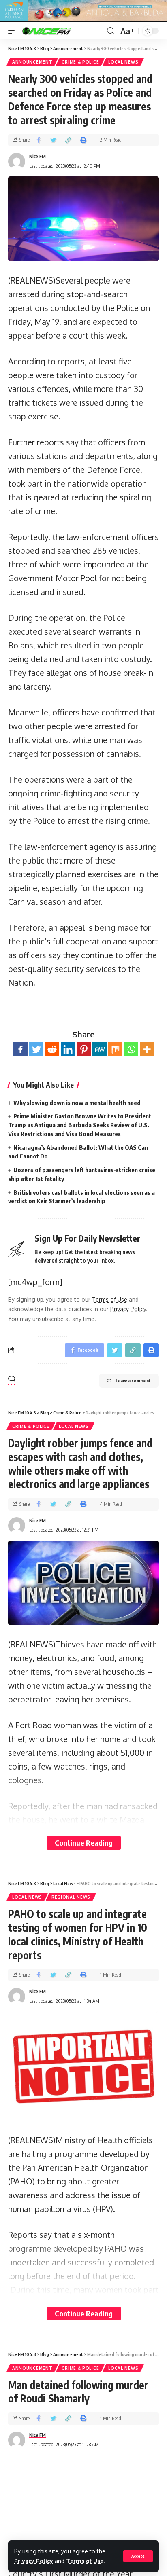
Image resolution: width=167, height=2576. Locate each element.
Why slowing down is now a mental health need (77, 1103)
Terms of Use (85, 2561)
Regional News (71, 1897)
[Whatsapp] (131, 1049)
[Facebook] (20, 1049)
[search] (111, 31)
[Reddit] (52, 1049)
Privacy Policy (34, 2561)
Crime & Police (80, 62)
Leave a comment (133, 1381)
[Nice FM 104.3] (57, 31)
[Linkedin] (68, 1049)
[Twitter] (36, 1049)
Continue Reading (84, 1843)
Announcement (32, 62)
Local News (123, 62)
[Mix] (115, 1049)
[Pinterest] (84, 1049)
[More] (147, 1049)
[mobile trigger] (15, 31)
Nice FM (37, 156)
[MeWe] (100, 1049)
